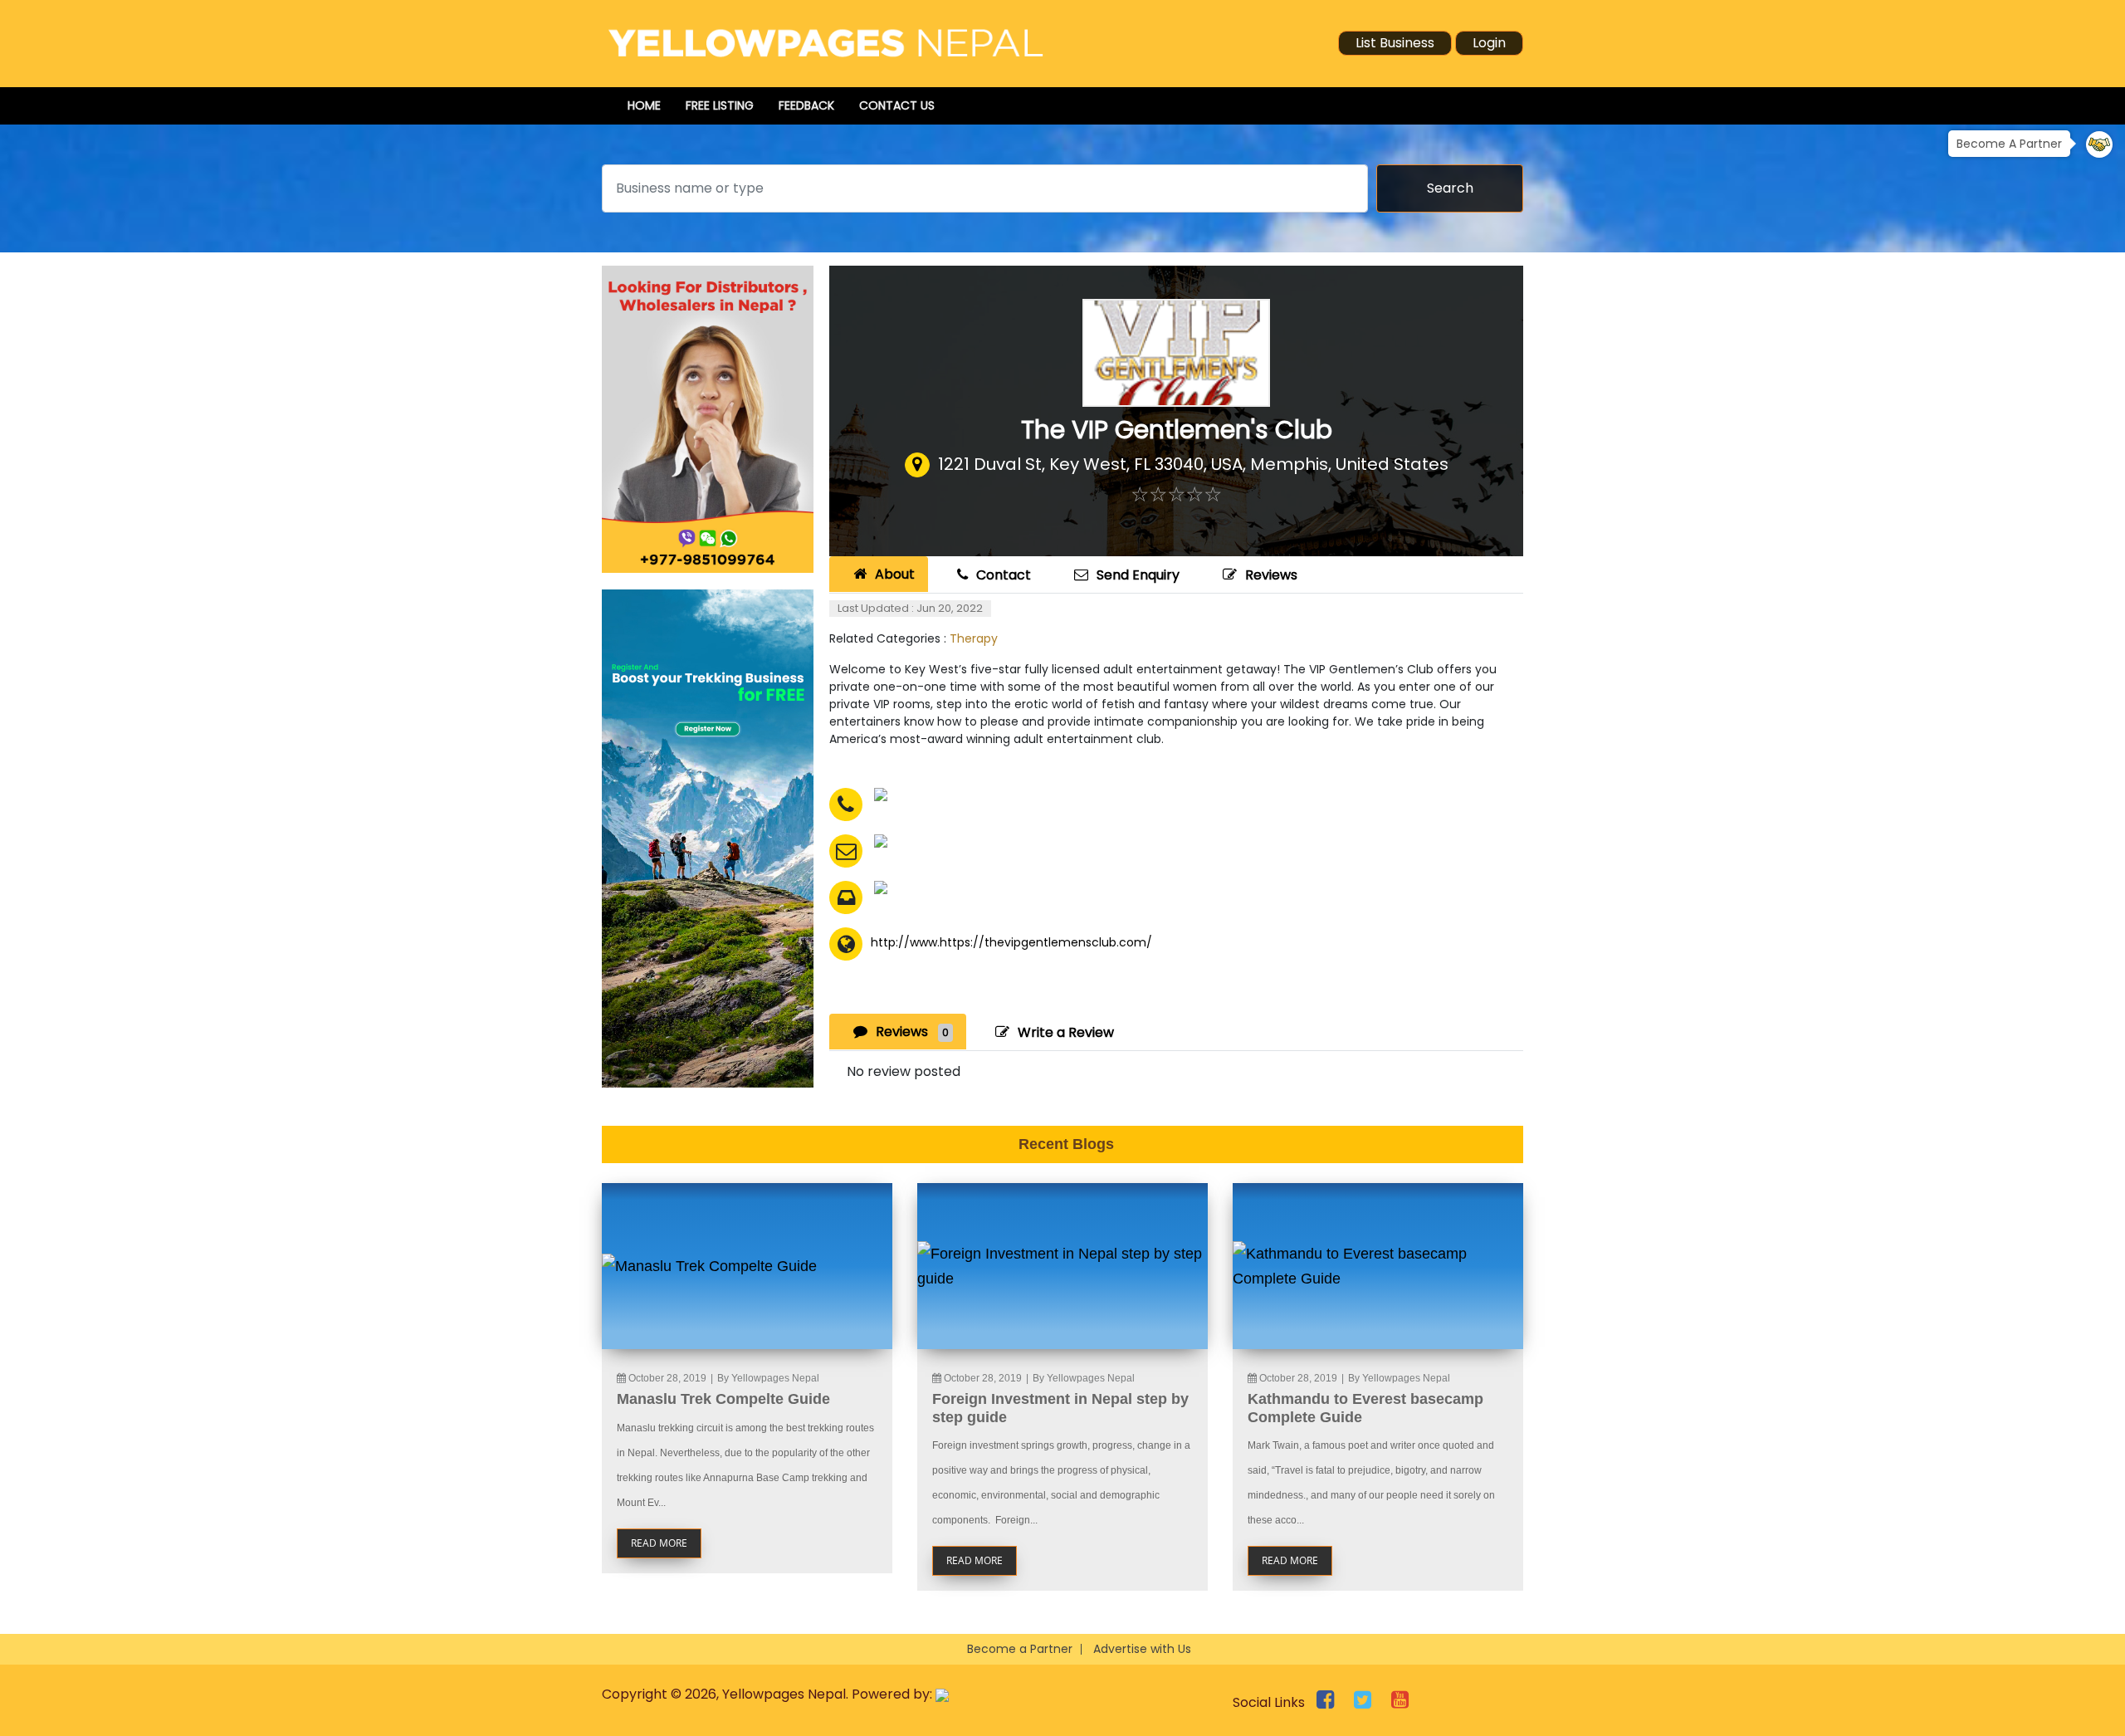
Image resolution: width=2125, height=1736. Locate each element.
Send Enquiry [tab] (1138, 575)
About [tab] (895, 574)
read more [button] (659, 1543)
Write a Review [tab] (1066, 1032)
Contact (1004, 575)
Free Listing (720, 105)
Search (1450, 188)
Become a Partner (1020, 1649)
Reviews (1271, 575)
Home (644, 105)
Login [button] (1489, 43)
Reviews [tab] (912, 1032)
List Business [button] (1395, 43)
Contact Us (897, 105)
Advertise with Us (1142, 1649)
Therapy (974, 638)
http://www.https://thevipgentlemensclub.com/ (1011, 942)
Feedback (806, 105)
